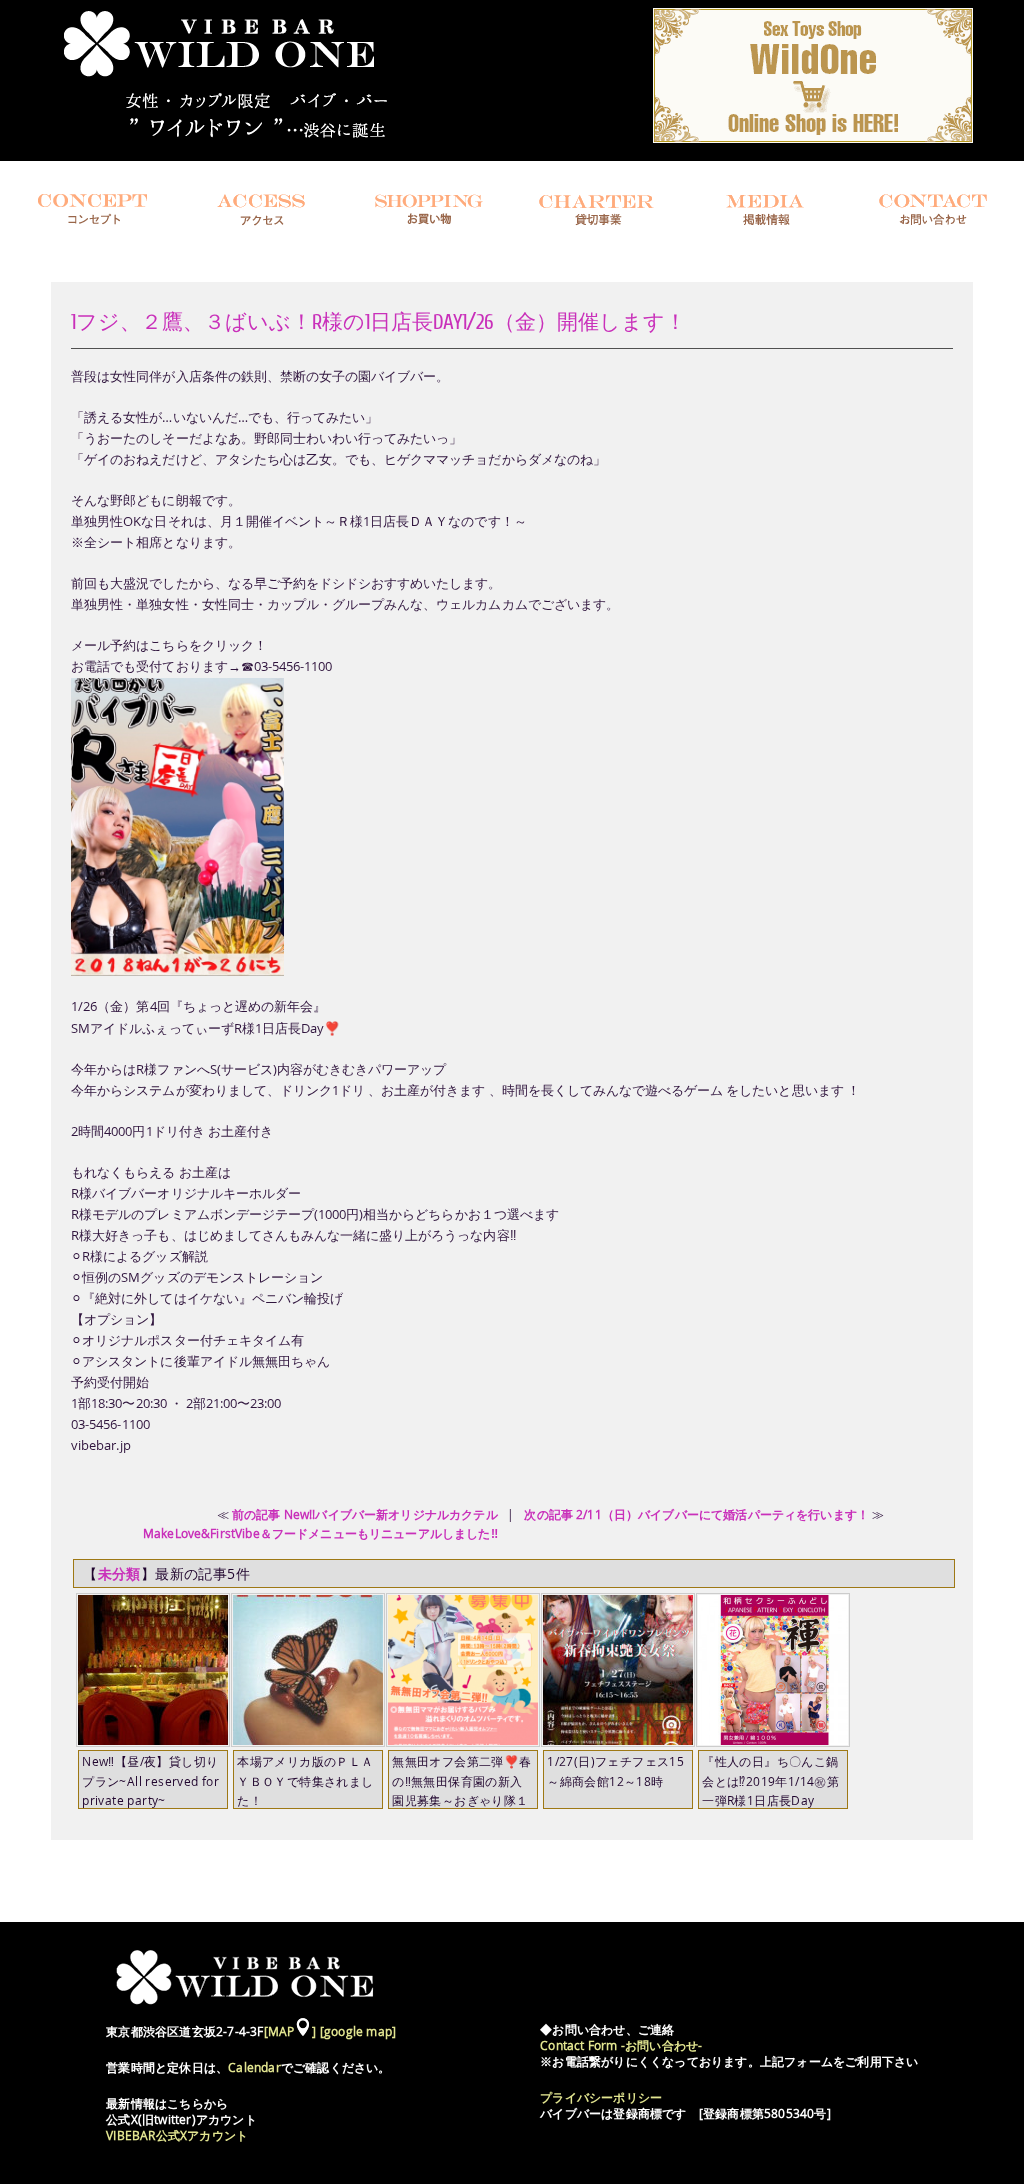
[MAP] (290, 2031)
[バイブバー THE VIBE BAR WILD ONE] (239, 141)
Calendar (254, 2067)
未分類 (119, 1573)
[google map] (358, 2031)
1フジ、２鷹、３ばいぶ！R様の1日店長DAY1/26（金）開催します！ (378, 321)
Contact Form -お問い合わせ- (621, 2045)
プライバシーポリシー (601, 2097)
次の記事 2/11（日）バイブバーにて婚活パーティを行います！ (696, 1514)
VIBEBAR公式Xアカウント (177, 2135)
